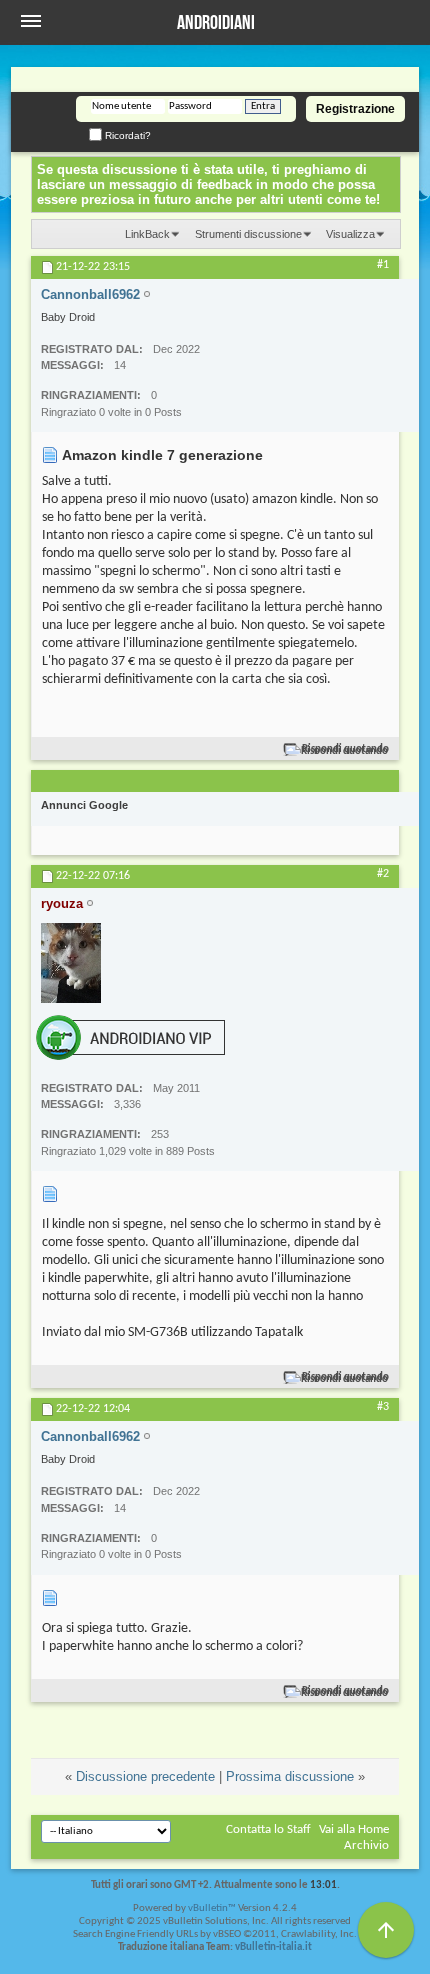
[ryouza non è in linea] (71, 963)
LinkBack (147, 234)
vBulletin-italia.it (273, 1947)
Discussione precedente (145, 1776)
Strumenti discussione (248, 234)
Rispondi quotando (345, 749)
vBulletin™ (212, 1908)
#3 (383, 1407)
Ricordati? (126, 135)
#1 (383, 265)
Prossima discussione (290, 1776)
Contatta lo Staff (268, 1829)
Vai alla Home (354, 1829)
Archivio (366, 1845)
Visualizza (350, 234)
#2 (383, 874)
